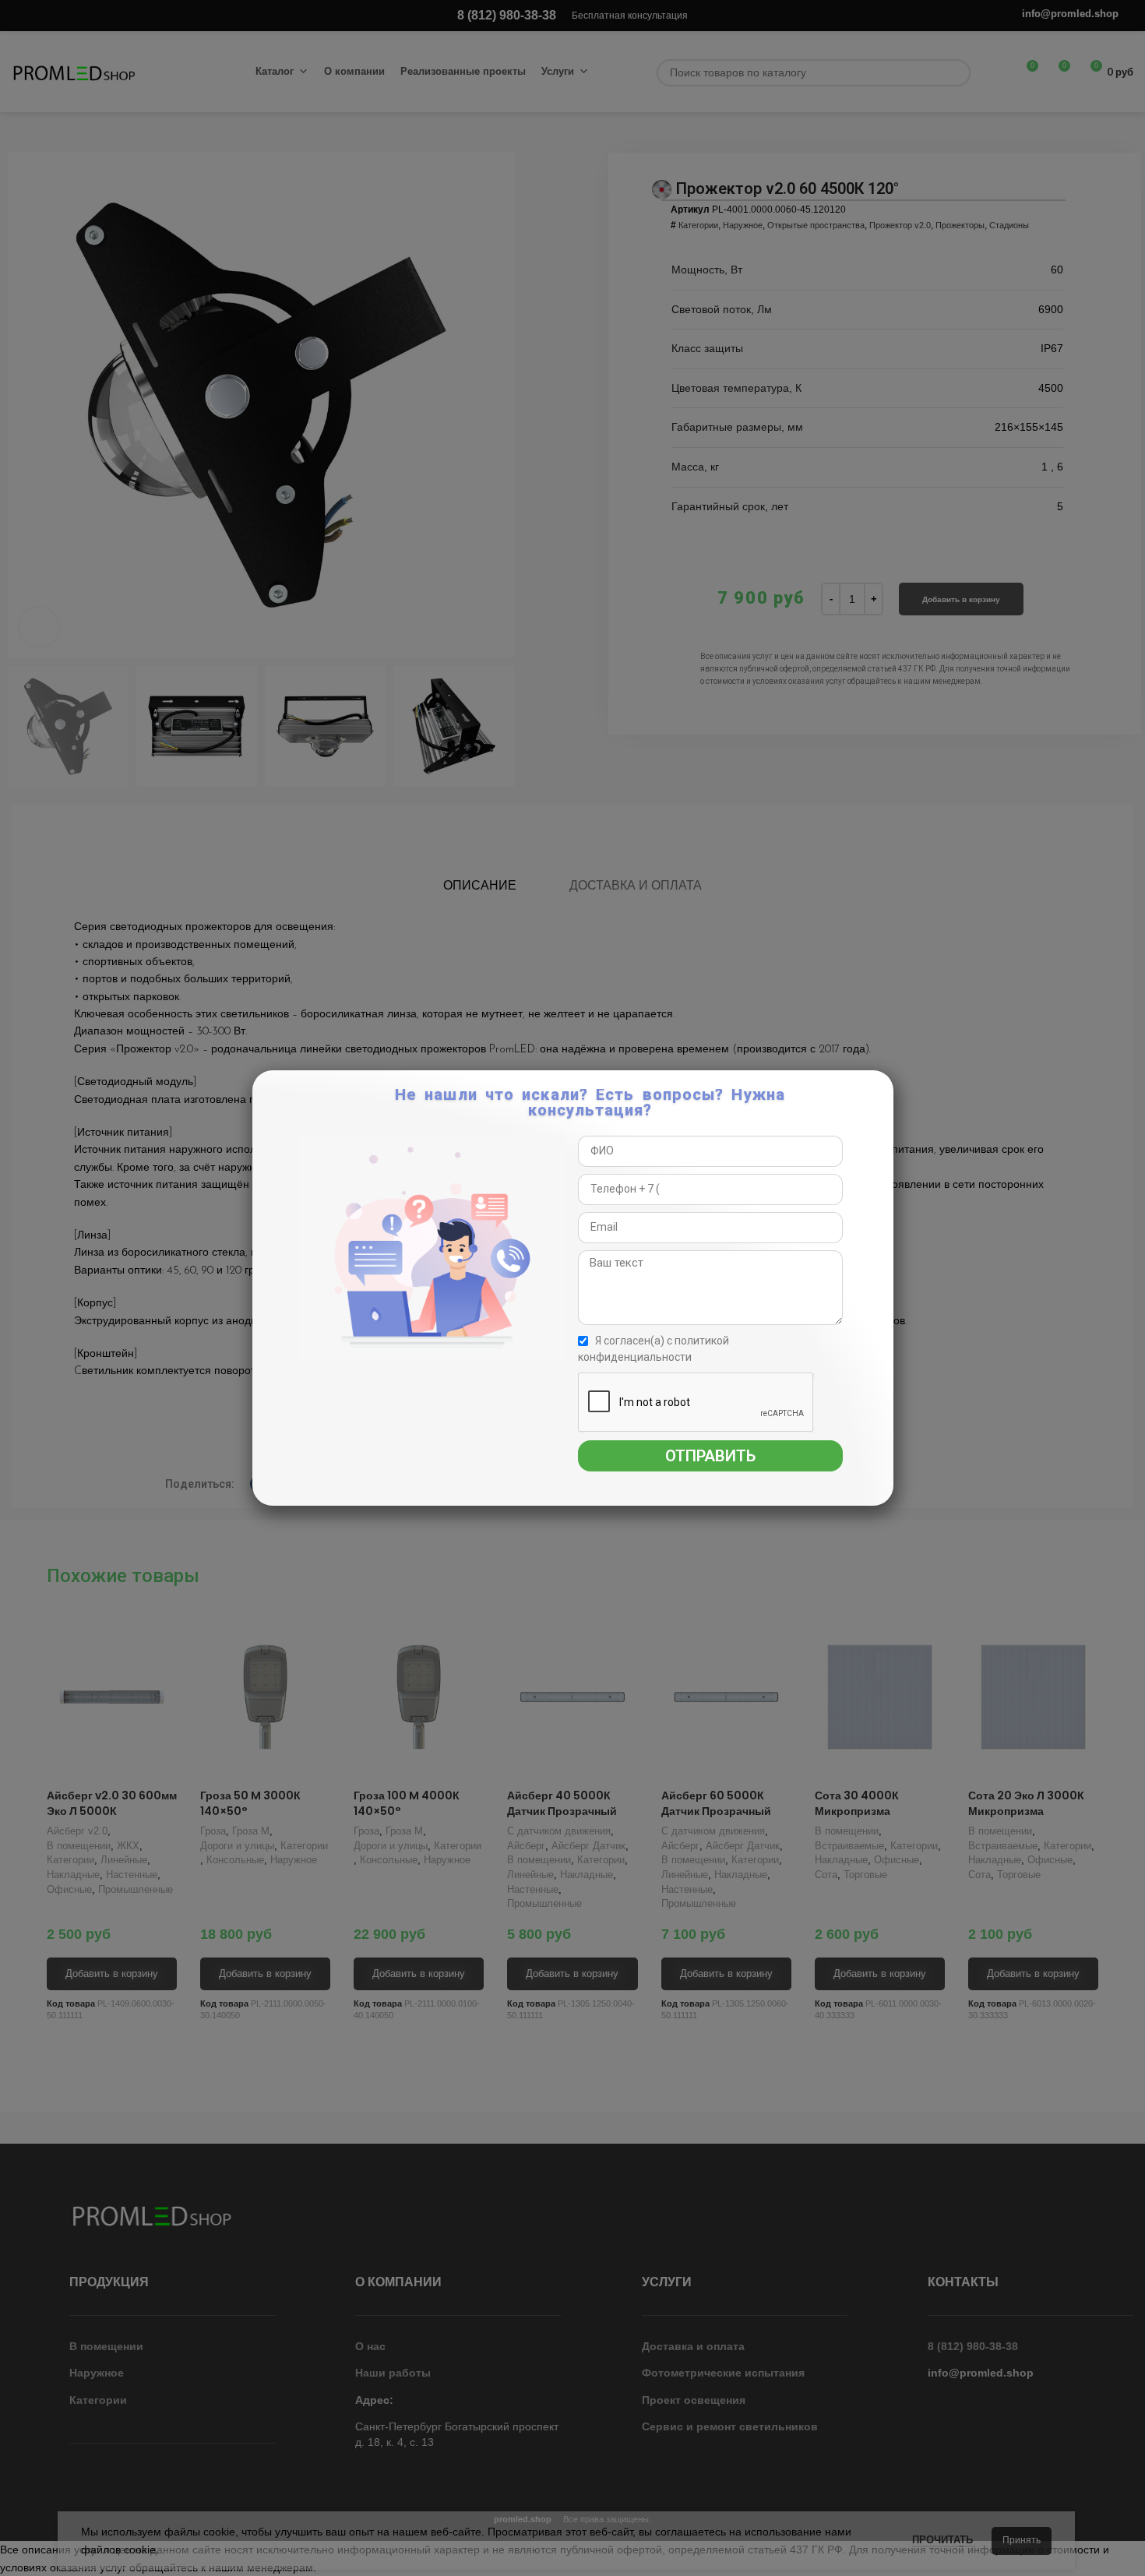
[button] (879, 1090)
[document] (572, 1288)
